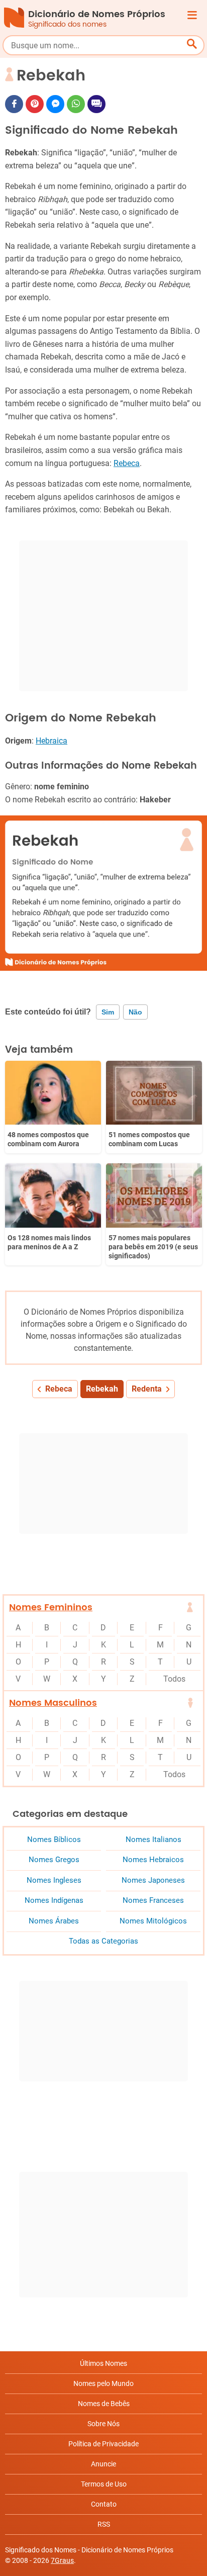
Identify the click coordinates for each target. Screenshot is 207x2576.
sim (108, 1012)
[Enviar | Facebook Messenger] (55, 104)
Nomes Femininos (51, 1607)
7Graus (62, 2560)
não (135, 1012)
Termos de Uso (104, 2484)
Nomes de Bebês (104, 2404)
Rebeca (127, 463)
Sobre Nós (103, 2424)
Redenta (147, 1389)
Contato (104, 2504)
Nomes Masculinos (53, 1703)
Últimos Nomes (103, 2363)
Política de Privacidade (103, 2444)
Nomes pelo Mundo (103, 2383)
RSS (104, 2524)
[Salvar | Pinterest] (35, 104)
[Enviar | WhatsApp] (76, 104)
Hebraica (51, 741)
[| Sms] (96, 104)
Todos (174, 1679)
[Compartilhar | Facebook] (14, 104)
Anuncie (103, 2464)
